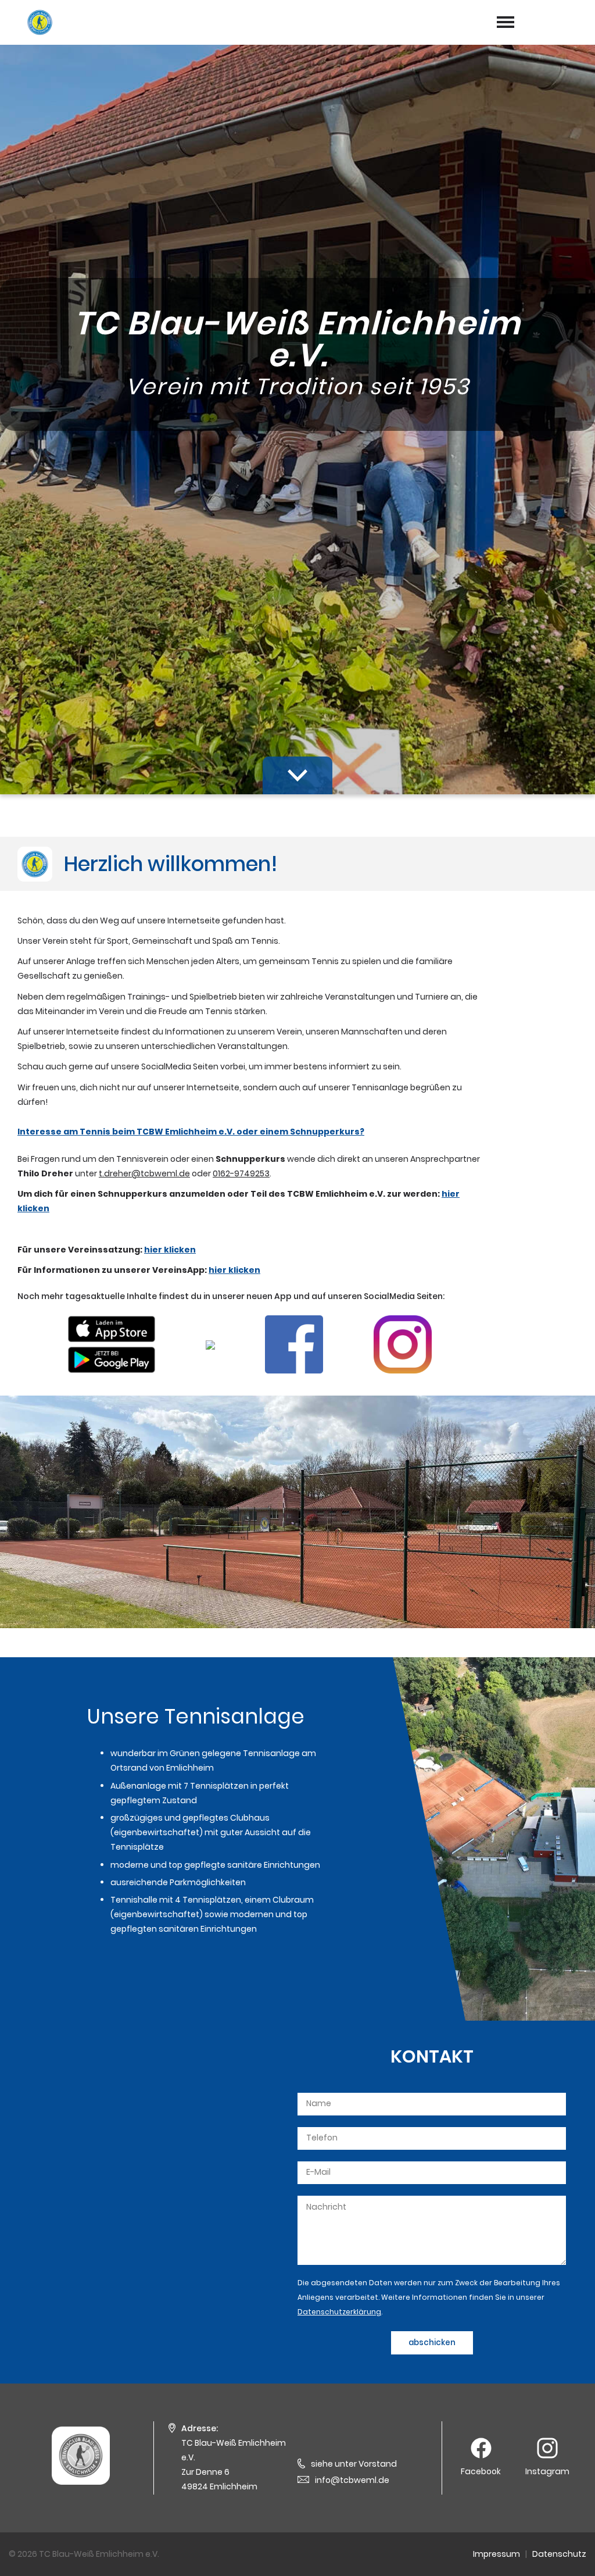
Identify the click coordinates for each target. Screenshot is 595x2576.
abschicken (432, 2343)
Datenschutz (559, 2554)
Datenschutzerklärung (339, 2312)
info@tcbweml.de (352, 2480)
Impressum (497, 2554)
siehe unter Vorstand (354, 2464)
